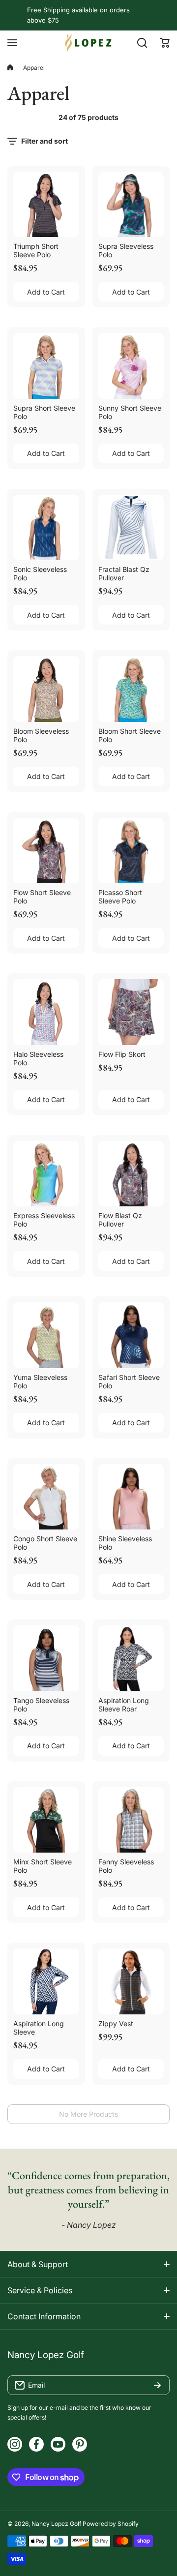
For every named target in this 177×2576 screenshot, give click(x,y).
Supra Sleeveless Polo (126, 250)
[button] (165, 43)
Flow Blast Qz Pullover (120, 1220)
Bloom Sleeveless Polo (41, 735)
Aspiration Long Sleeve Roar (124, 1705)
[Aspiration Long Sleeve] (46, 1981)
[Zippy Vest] (131, 1981)
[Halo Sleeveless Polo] (46, 1012)
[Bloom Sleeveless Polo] (46, 689)
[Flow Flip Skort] (131, 1012)
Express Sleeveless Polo (44, 1220)
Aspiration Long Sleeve (39, 2028)
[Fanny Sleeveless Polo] (131, 1820)
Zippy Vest (116, 2023)
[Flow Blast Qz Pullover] (131, 1174)
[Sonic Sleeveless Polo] (46, 528)
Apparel (34, 68)
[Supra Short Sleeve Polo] (46, 366)
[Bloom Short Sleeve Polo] (131, 689)
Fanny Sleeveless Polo (126, 1866)
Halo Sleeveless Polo (38, 1058)
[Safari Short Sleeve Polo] (131, 1335)
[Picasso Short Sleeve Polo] (131, 851)
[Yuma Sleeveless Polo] (46, 1335)
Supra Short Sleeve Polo (44, 412)
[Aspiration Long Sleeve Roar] (131, 1658)
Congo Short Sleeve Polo (45, 1543)
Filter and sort (44, 141)
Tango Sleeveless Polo (41, 1705)
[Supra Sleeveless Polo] (131, 205)
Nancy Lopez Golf (56, 2524)
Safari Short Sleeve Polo (129, 1381)
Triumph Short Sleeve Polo (36, 250)
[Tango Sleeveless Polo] (46, 1658)
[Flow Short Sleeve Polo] (46, 851)
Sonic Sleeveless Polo (40, 573)
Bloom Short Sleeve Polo (130, 735)
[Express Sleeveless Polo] (46, 1174)
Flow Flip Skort (122, 1054)
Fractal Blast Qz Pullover (124, 573)
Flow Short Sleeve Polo (42, 897)
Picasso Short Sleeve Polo (120, 897)
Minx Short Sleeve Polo (43, 1866)
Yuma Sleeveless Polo (40, 1381)
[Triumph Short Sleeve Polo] (46, 205)
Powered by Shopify (111, 2524)
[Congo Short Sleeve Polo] (46, 1497)
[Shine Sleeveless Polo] (131, 1497)
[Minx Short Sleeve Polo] (46, 1820)
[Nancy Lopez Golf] (88, 43)
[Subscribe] (157, 2385)
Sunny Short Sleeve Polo (130, 412)
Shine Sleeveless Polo (125, 1543)
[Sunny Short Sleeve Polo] (131, 366)
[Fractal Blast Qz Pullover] (131, 528)
